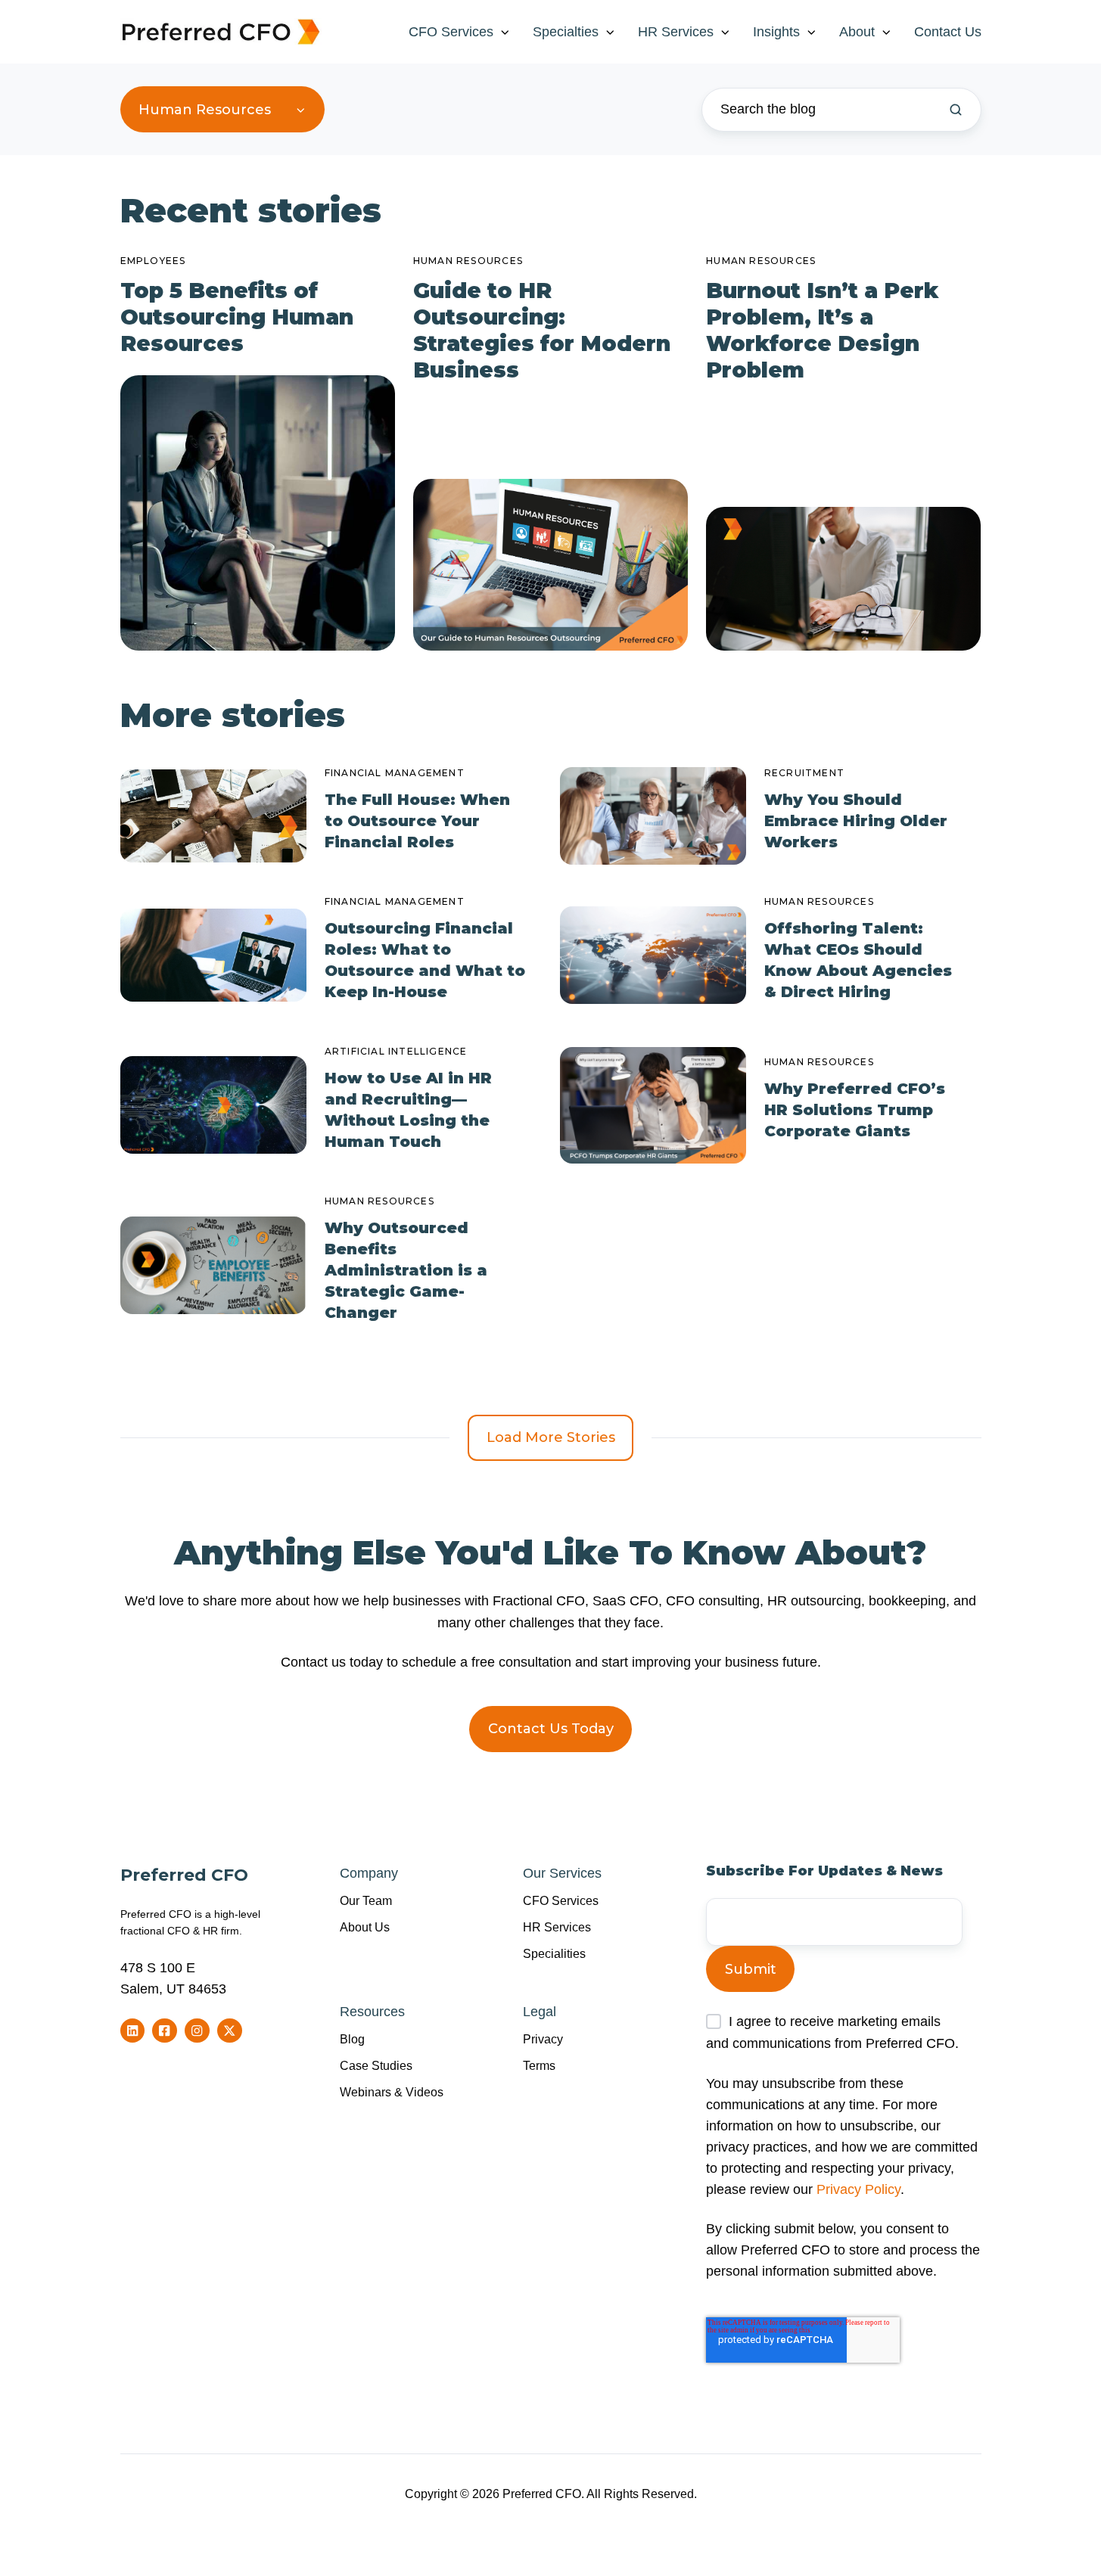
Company (369, 1873)
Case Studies (376, 2065)
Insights (776, 32)
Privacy (543, 2039)
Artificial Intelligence (396, 1051)
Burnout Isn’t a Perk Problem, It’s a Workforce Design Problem (822, 330)
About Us (365, 1927)
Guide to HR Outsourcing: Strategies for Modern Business (542, 330)
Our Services (562, 1873)
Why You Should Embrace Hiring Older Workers (856, 821)
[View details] (133, 2031)
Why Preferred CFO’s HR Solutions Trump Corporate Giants (855, 1110)
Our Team (366, 1900)
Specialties (566, 32)
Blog (352, 2039)
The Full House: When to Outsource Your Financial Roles (417, 821)
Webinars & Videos (392, 2092)
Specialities (554, 1953)
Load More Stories (551, 1437)
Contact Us (948, 32)
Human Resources (468, 261)
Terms (539, 2065)
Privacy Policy (858, 2189)
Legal (540, 2012)
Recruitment (804, 773)
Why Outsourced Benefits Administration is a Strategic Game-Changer (406, 1270)
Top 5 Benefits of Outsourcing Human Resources (237, 317)
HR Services (676, 32)
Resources (372, 2012)
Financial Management (395, 773)
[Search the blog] (956, 110)
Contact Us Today (551, 1729)
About (857, 32)
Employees (153, 261)
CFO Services (451, 32)
